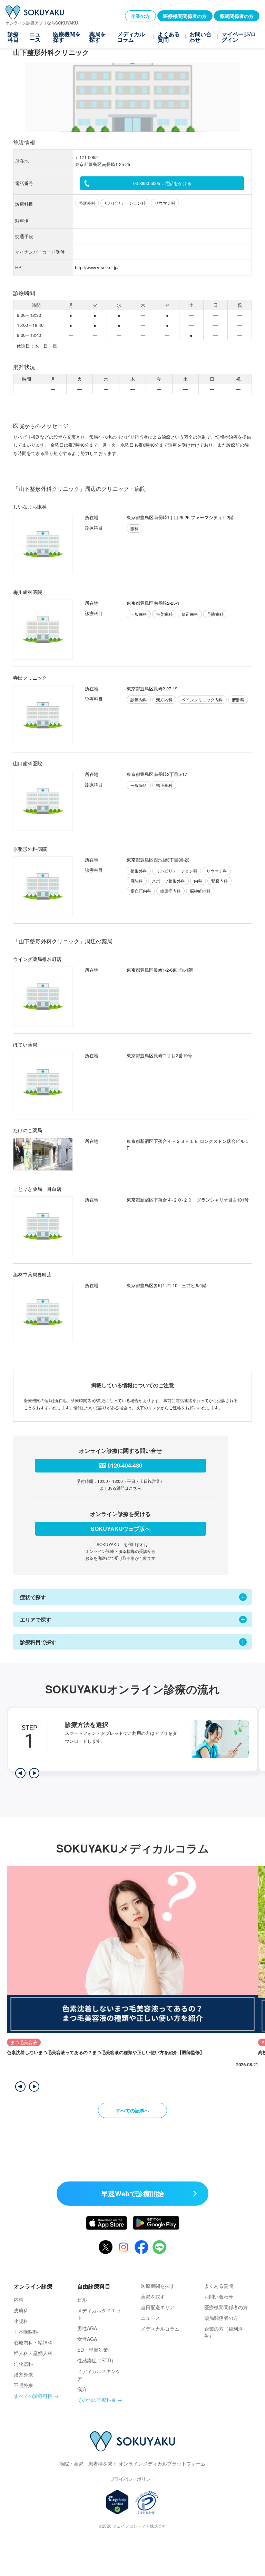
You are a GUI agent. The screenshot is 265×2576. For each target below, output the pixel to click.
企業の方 (140, 16)
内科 (19, 2300)
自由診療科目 (94, 2286)
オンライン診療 (33, 2286)
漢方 (82, 2389)
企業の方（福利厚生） (224, 2332)
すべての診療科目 (33, 2396)
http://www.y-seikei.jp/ (97, 267)
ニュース (35, 37)
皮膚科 (21, 2310)
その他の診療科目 (97, 2400)
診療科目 (13, 37)
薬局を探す (98, 37)
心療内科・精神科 (33, 2342)
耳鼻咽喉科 (26, 2332)
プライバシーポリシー (132, 2479)
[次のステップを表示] (34, 1773)
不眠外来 (23, 2385)
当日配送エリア (158, 2307)
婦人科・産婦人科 (33, 2353)
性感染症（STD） (97, 2360)
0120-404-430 (125, 1465)
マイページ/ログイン (239, 37)
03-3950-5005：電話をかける (162, 183)
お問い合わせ (200, 37)
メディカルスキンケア (99, 2375)
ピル (82, 2300)
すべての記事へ (132, 2110)
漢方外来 (23, 2374)
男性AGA (87, 2328)
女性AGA (87, 2339)
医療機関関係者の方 (185, 16)
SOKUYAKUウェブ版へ (121, 1529)
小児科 (21, 2321)
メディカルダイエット (99, 2314)
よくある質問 (169, 37)
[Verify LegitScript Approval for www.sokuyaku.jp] (117, 2502)
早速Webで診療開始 (132, 2193)
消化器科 (23, 2364)
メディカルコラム (131, 37)
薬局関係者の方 (237, 16)
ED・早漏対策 (93, 2350)
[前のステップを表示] (20, 1773)
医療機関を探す (67, 37)
